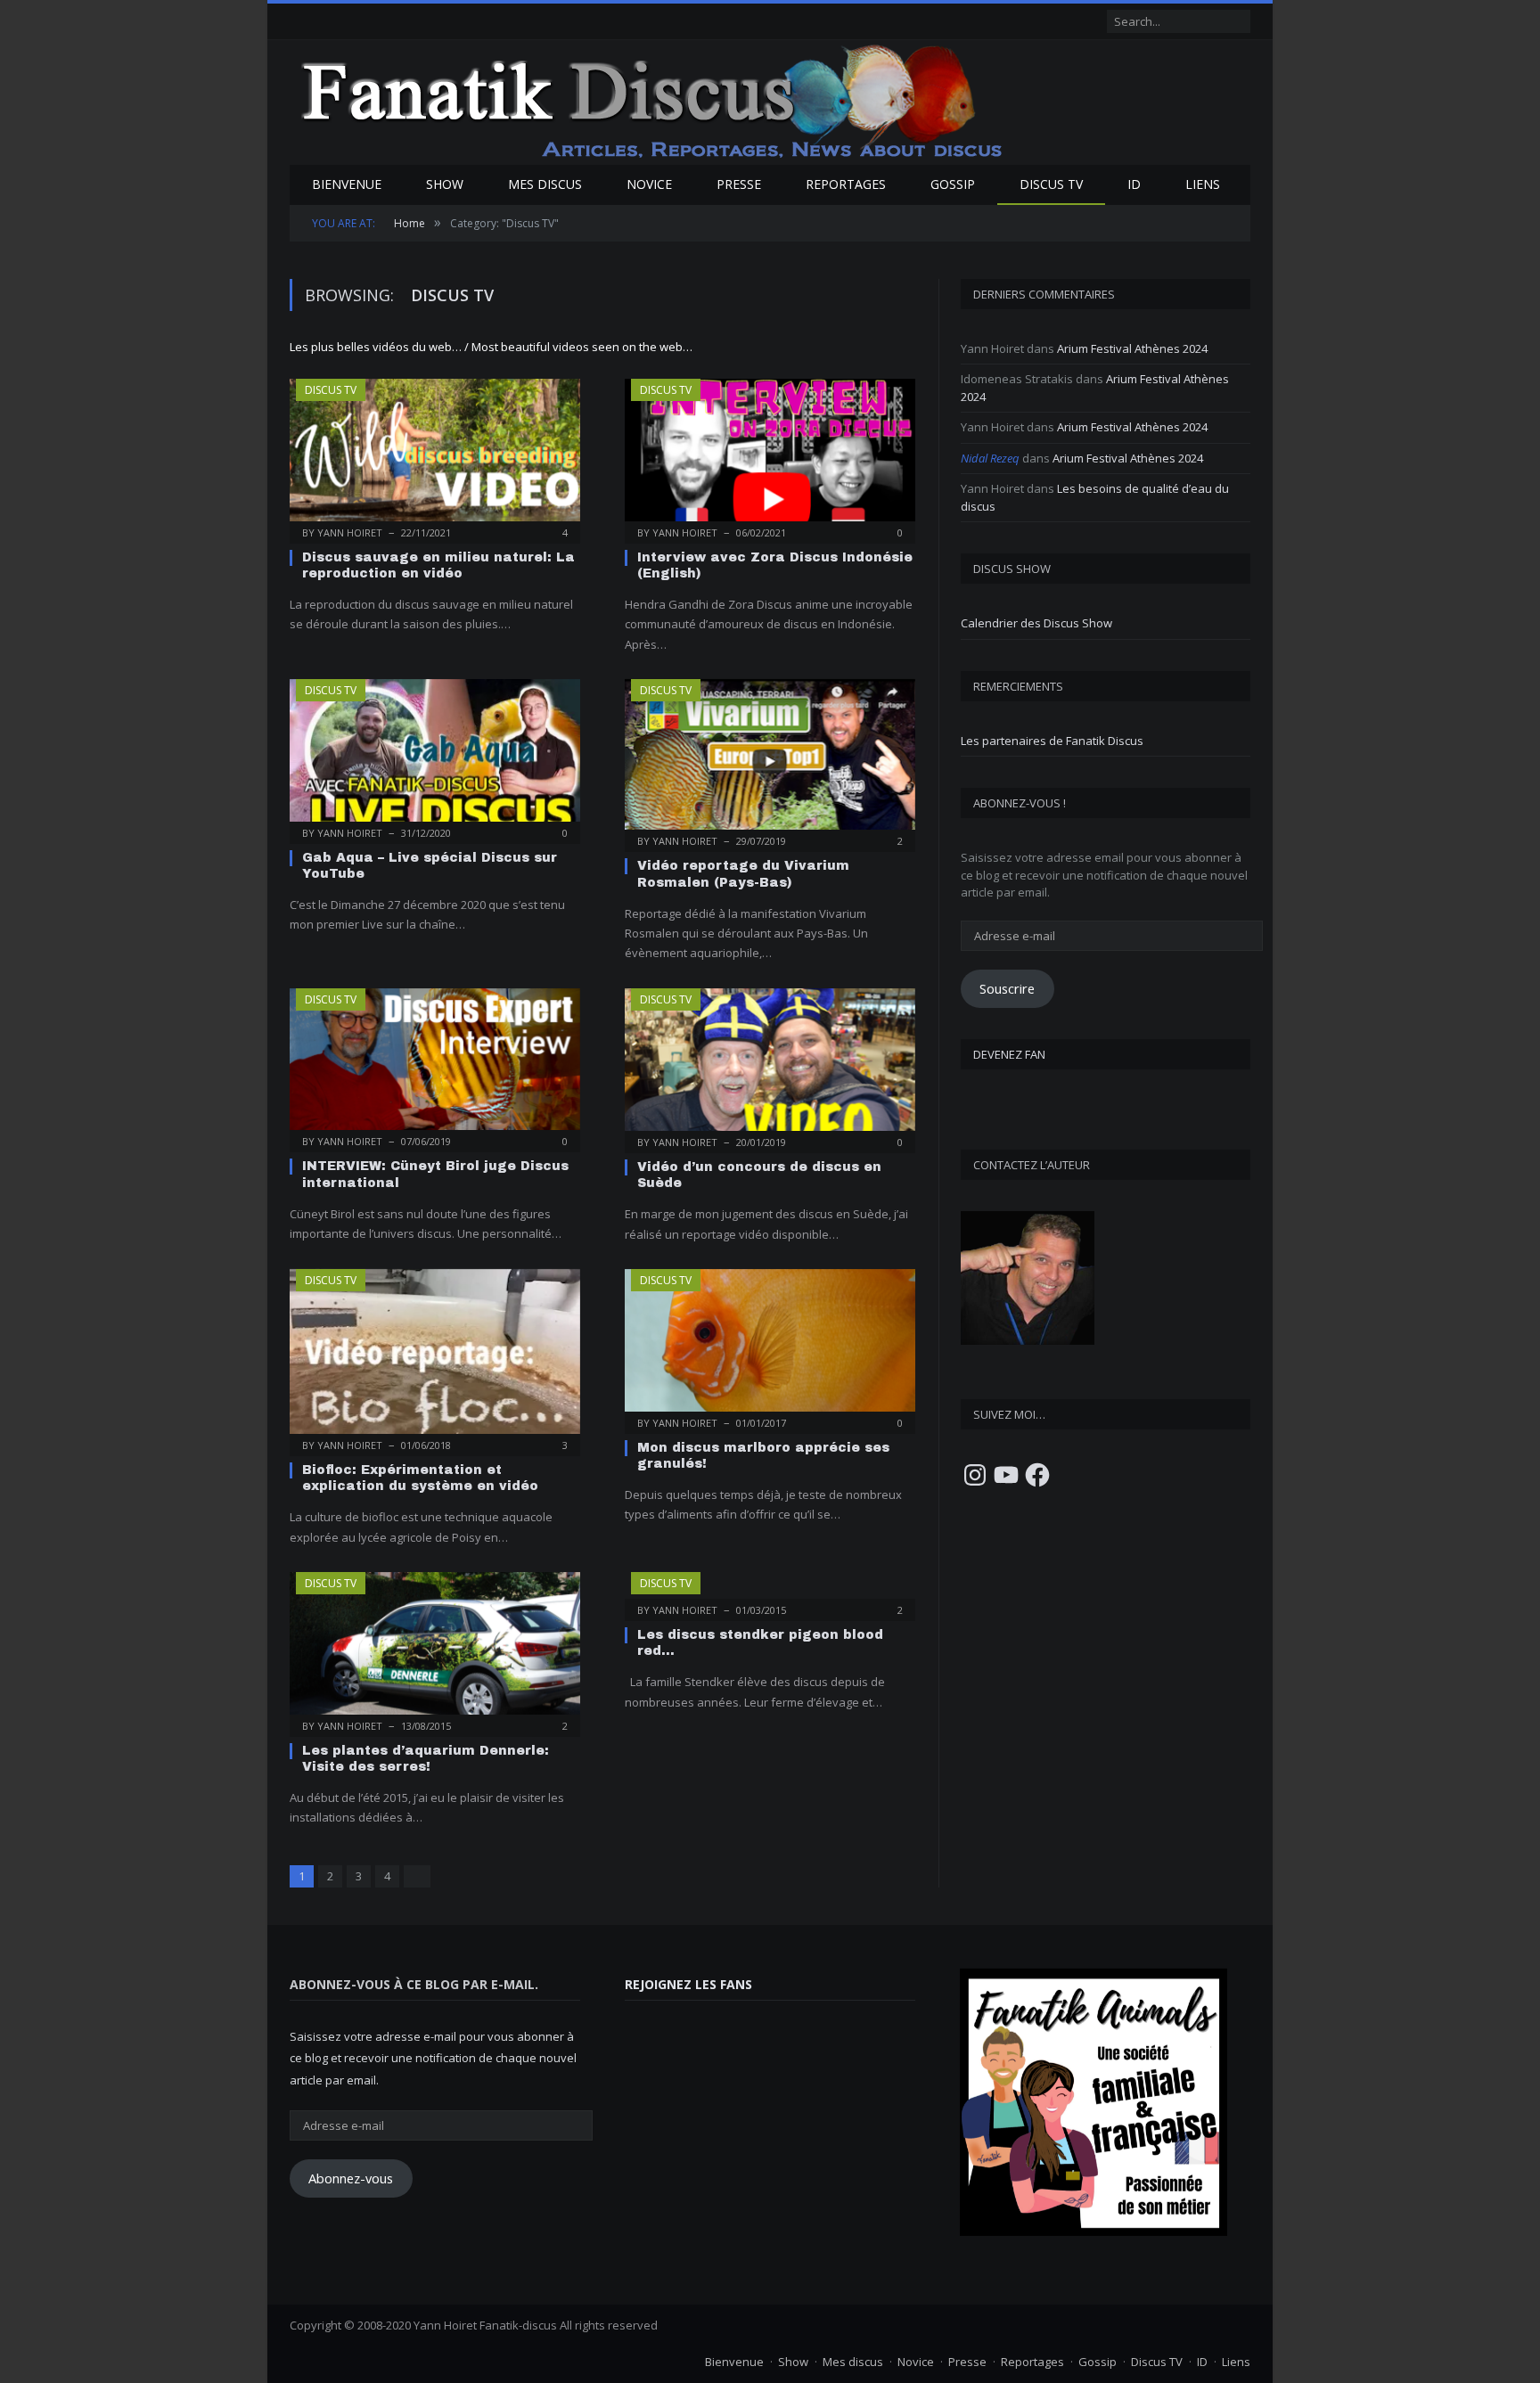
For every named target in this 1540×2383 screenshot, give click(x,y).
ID (1134, 184)
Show (445, 184)
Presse (739, 184)
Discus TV (1051, 184)
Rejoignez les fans (688, 1984)
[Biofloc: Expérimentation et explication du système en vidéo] (435, 1357)
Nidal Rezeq (990, 458)
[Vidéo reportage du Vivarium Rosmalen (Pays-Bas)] (770, 760)
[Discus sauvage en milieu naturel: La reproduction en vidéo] (435, 455)
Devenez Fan (1009, 1054)
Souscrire (1007, 988)
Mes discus (545, 184)
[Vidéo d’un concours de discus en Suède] (770, 1065)
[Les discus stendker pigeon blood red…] (770, 1591)
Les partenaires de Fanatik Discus (1052, 741)
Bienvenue (347, 184)
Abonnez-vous (351, 2178)
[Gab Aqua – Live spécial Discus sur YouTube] (435, 756)
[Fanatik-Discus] (653, 100)
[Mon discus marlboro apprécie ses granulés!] (770, 1346)
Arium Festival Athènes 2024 (1132, 348)
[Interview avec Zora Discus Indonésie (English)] (770, 455)
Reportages (846, 184)
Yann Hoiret (350, 532)
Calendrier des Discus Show (1036, 623)
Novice (649, 184)
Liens (1203, 184)
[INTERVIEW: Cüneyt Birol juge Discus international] (435, 1065)
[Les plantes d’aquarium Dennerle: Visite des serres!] (435, 1649)
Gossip (953, 184)
